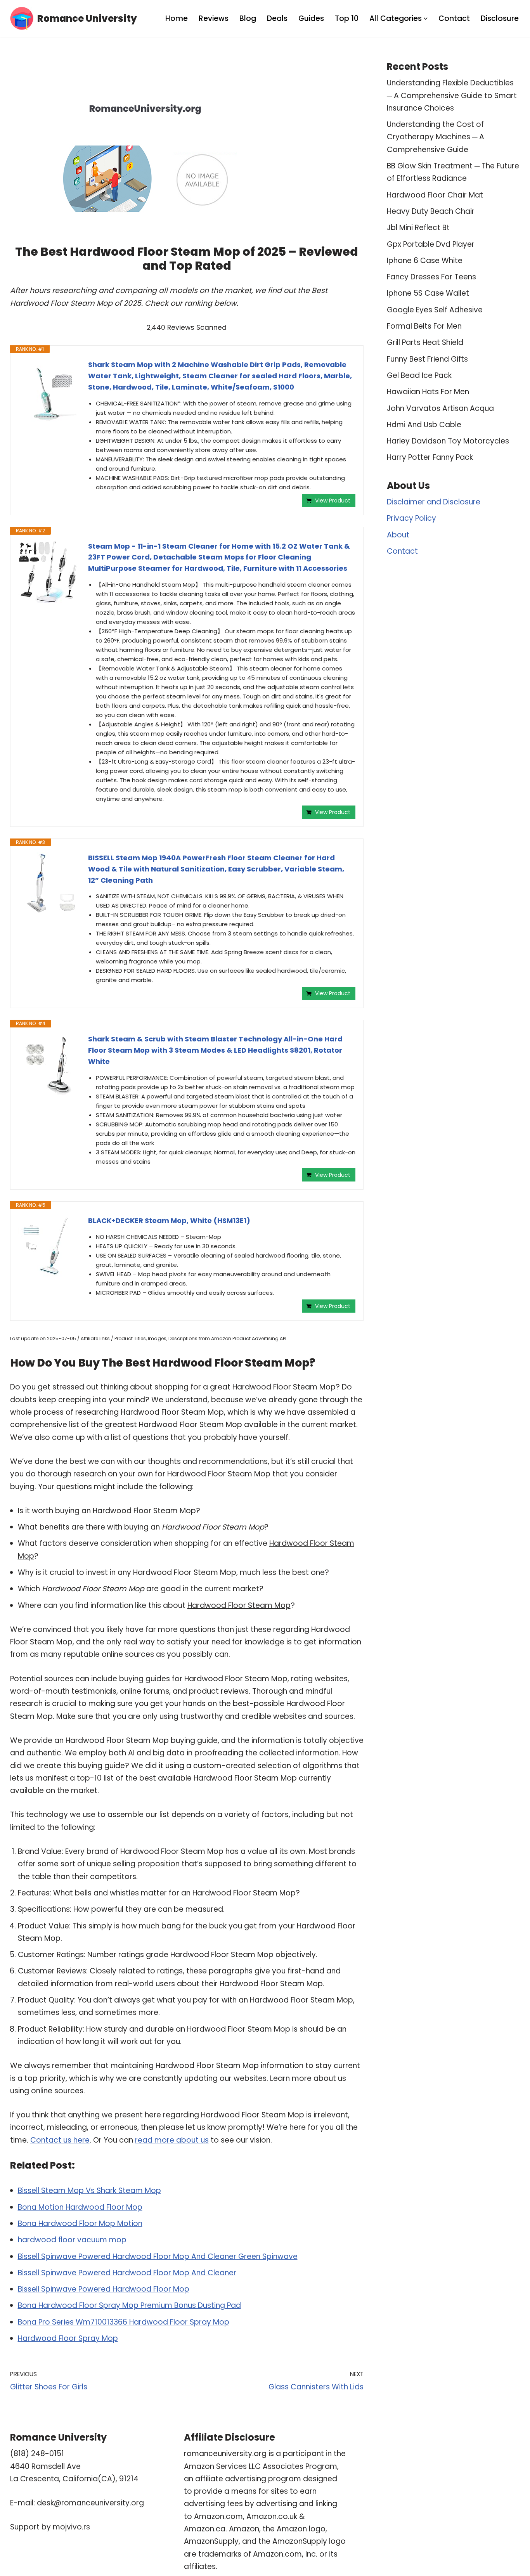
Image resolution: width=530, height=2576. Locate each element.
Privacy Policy (411, 518)
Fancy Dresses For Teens (431, 277)
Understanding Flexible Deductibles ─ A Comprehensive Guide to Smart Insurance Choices (452, 95)
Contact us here (60, 2140)
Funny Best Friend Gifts (427, 359)
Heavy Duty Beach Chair (431, 211)
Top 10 (347, 18)
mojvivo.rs (71, 2527)
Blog (248, 18)
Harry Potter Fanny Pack (430, 457)
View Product (333, 501)
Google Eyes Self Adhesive (435, 310)
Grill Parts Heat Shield (425, 342)
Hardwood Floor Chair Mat (435, 195)
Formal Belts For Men (424, 326)
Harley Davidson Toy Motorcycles (448, 441)
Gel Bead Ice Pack (419, 375)
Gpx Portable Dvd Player (431, 244)
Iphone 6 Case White (425, 261)
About (398, 535)
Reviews (214, 18)
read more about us (172, 2140)
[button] (426, 19)
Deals (277, 18)
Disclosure (500, 18)
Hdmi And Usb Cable (424, 425)
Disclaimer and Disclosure (434, 502)
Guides (311, 18)
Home (177, 18)
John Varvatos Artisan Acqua (440, 408)
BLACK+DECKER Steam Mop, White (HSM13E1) (169, 1220)
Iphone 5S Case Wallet (428, 293)
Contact (454, 18)
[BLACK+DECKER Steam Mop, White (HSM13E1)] (49, 1246)
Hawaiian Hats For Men (428, 392)
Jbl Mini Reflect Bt (418, 228)
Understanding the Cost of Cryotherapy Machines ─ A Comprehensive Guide (436, 137)
